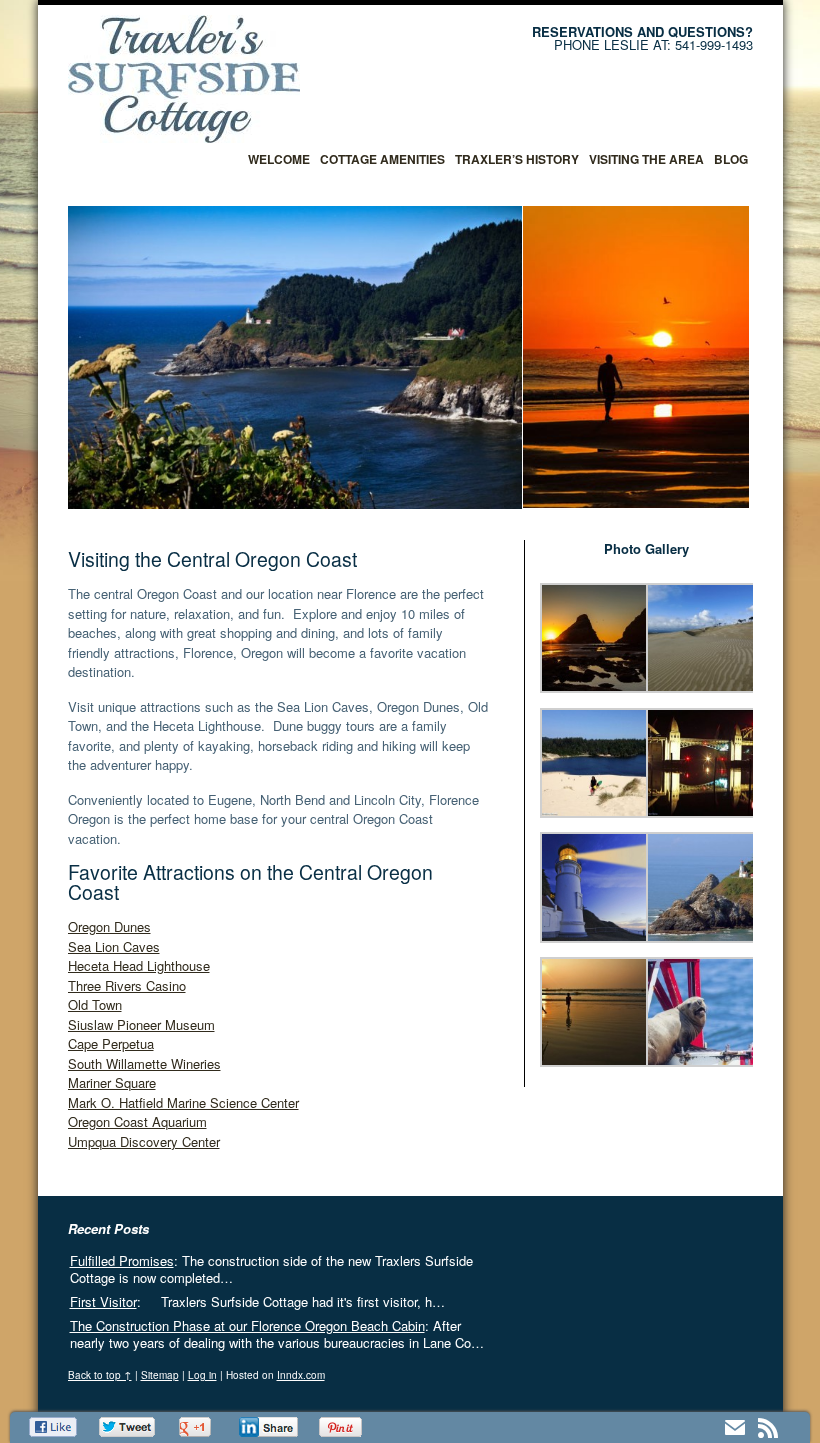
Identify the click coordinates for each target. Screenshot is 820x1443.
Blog (731, 159)
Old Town (95, 1004)
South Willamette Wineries (144, 1063)
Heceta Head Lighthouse (139, 965)
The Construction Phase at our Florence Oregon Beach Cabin (247, 1325)
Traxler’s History (517, 159)
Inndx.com (301, 1375)
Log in (202, 1375)
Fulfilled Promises (122, 1260)
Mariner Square (112, 1082)
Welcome (279, 159)
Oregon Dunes (109, 926)
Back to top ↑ (100, 1375)
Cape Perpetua (111, 1043)
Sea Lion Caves (114, 946)
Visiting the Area (646, 159)
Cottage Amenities (382, 159)
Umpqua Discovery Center (144, 1141)
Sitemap (160, 1375)
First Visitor (103, 1301)
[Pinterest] (343, 1427)
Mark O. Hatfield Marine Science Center (183, 1102)
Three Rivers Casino (127, 985)
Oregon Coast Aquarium (137, 1121)
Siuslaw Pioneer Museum (141, 1024)
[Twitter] (128, 1427)
